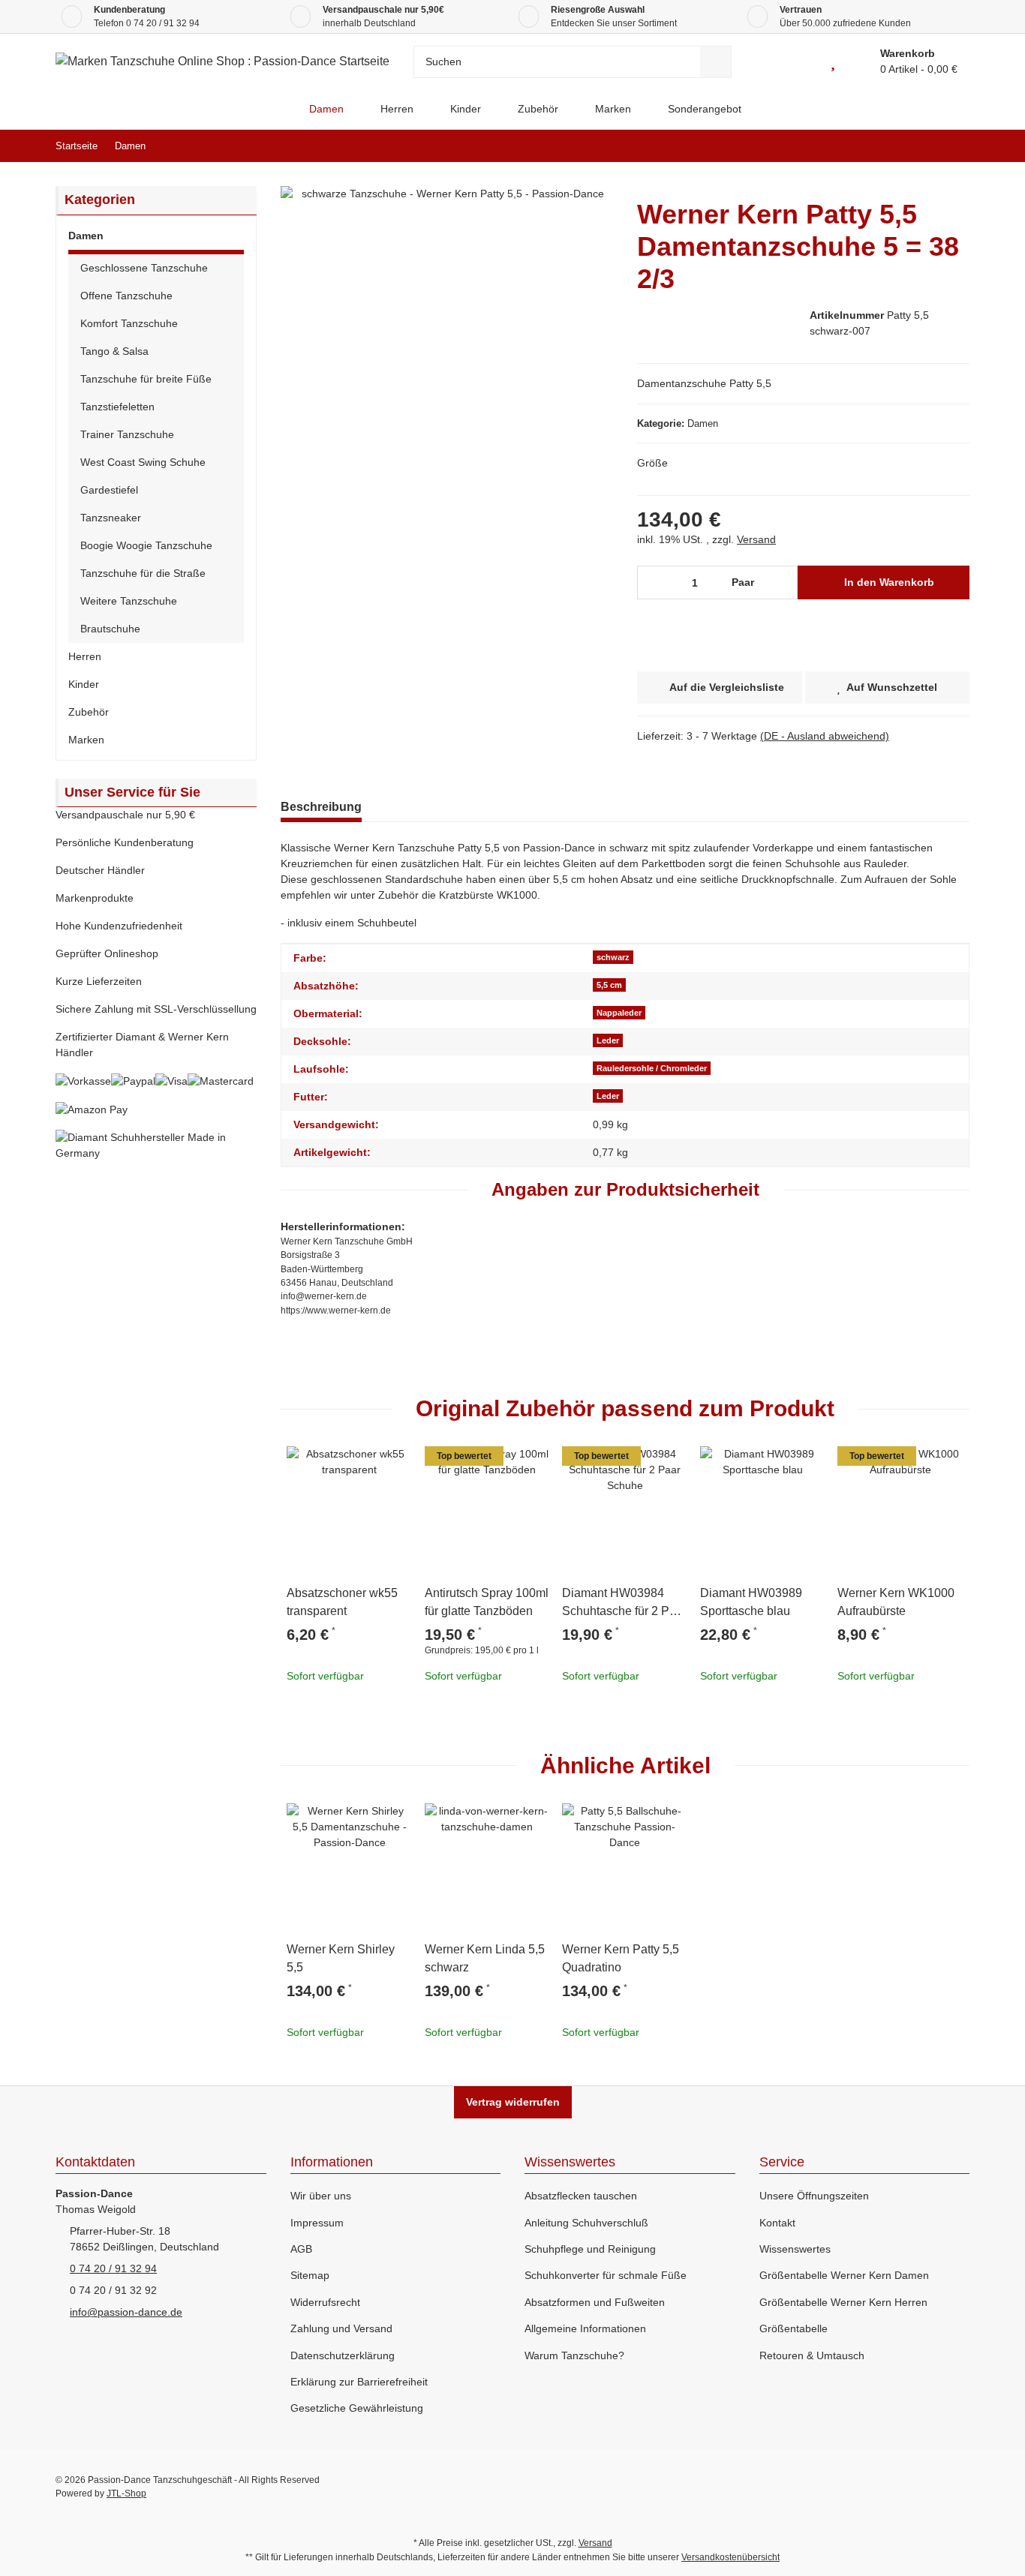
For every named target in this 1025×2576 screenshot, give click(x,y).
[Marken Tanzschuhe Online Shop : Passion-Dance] (278, 109)
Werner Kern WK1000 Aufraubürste (896, 1602)
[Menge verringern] (654, 582)
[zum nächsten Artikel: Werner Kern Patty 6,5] (953, 146)
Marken (86, 740)
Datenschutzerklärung (343, 2355)
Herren (85, 656)
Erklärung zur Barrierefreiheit (359, 2382)
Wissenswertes (795, 2249)
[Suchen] (716, 62)
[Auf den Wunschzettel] (395, 1464)
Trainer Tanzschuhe (127, 434)
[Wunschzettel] (833, 62)
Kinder (84, 684)
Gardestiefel (109, 490)
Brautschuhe (110, 629)
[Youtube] (894, 2487)
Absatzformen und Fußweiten (595, 2302)
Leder (608, 1040)
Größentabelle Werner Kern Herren (843, 2302)
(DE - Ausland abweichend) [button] (825, 736)
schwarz (613, 957)
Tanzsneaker (111, 518)
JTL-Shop (126, 2493)
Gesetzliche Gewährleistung (357, 2408)
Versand (756, 539)
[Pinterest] (926, 2487)
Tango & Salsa (114, 351)
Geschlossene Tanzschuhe (144, 268)
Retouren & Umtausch (812, 2355)
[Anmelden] (799, 62)
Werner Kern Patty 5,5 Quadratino (621, 1958)
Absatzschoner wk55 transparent (342, 1602)
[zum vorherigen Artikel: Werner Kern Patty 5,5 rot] (921, 146)
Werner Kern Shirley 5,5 (341, 1958)
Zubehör (89, 712)
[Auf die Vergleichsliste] (359, 1464)
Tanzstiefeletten (117, 407)
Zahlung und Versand (341, 2328)
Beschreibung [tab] (321, 807)
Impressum (317, 2223)
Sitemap (310, 2275)
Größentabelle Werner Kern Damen (844, 2275)
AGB (301, 2249)
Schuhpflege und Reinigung (590, 2249)
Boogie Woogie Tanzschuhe (146, 545)
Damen (703, 423)
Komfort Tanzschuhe (129, 323)
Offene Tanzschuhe (126, 296)
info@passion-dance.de (126, 2312)
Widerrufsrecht (325, 2302)
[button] (156, 238)
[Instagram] (958, 2487)
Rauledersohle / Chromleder (652, 1068)
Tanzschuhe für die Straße (143, 573)
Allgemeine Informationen (585, 2328)
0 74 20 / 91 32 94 (163, 23)
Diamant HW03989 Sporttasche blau (751, 1602)
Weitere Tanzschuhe (129, 601)
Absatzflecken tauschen (581, 2196)
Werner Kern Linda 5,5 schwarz (485, 1958)
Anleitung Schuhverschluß (586, 2223)
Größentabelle (794, 2328)
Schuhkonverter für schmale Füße (606, 2275)
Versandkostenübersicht (730, 2557)
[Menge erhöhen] (782, 582)
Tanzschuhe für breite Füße (146, 379)
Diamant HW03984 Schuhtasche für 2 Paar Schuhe (624, 1603)
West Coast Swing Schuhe (143, 462)
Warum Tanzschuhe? (574, 2355)
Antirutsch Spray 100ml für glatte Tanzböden (487, 1602)
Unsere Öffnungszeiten (814, 2196)
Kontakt (777, 2223)
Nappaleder (619, 1013)
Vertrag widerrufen (513, 2102)
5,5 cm (609, 985)
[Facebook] (862, 2487)
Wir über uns (321, 2196)
